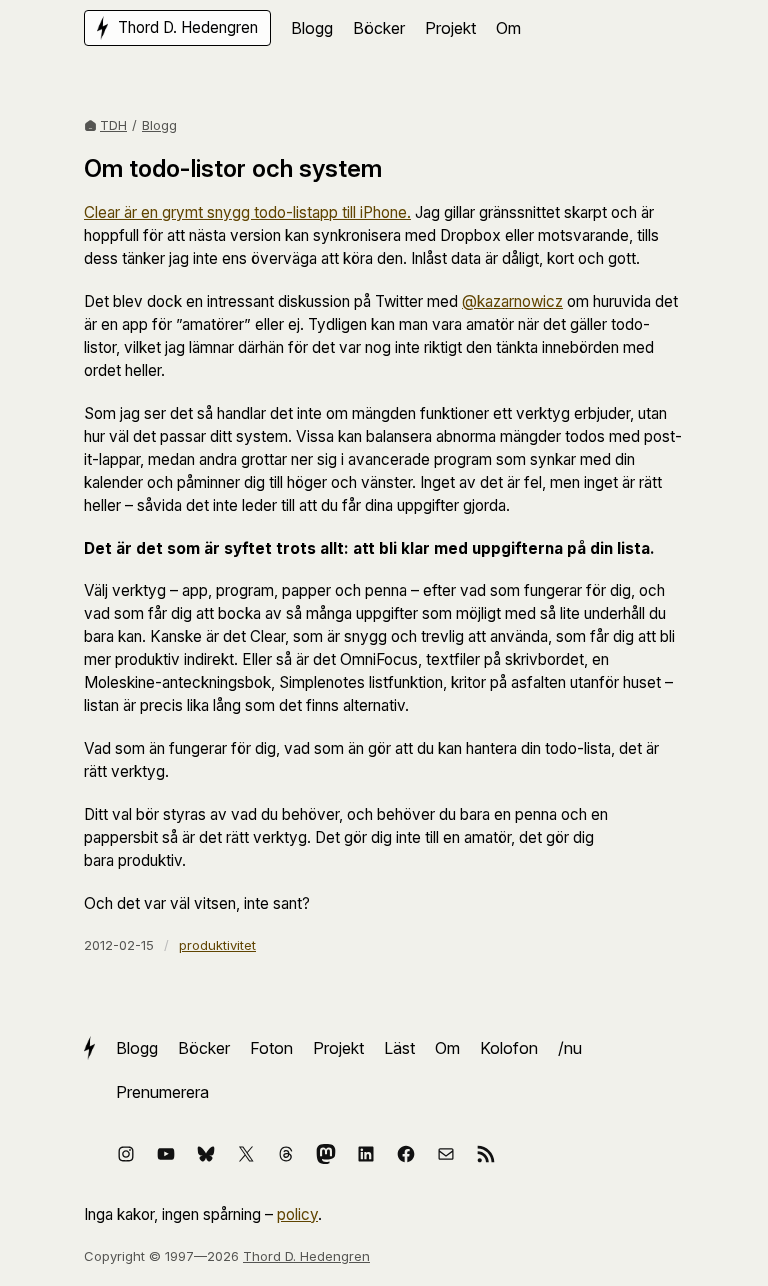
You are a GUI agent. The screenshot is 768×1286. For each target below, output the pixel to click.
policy (297, 1214)
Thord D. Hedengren (306, 1256)
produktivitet (217, 945)
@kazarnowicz (512, 301)
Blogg (159, 125)
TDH (113, 125)
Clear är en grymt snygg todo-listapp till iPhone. (247, 212)
